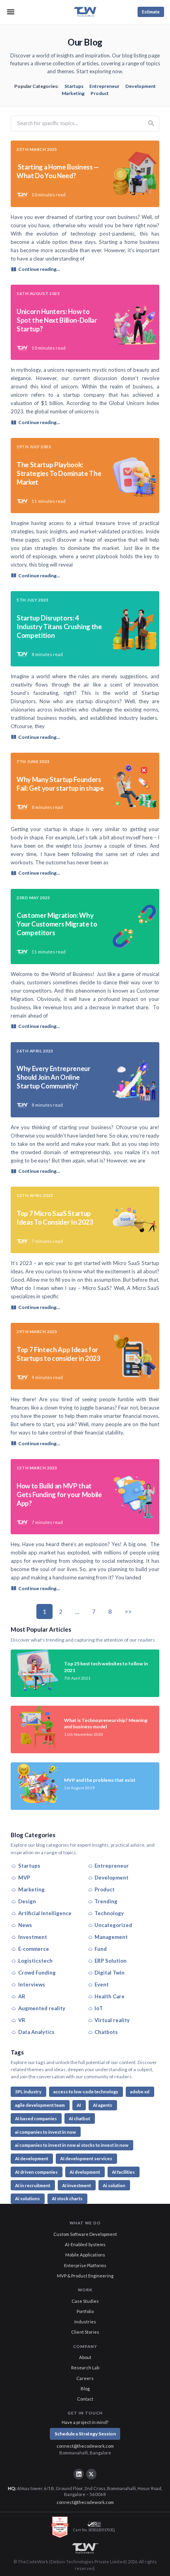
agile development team (40, 2105)
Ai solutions (27, 2198)
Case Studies (85, 2301)
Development (141, 86)
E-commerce (34, 1949)
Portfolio (85, 2311)
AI (79, 2105)
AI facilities (123, 2172)
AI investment (76, 2185)
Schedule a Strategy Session (85, 2434)
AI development (32, 2158)
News (25, 1925)
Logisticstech (35, 1961)
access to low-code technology (86, 2092)
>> (128, 1611)
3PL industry (28, 2092)
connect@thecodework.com (85, 2446)
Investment (33, 1937)
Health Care (110, 1996)
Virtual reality (112, 2020)
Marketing (73, 93)
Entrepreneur (104, 86)
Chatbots (106, 2032)
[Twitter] (91, 2474)
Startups (74, 86)
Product (100, 93)
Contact (85, 2399)
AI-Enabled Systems (85, 2244)
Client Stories (85, 2332)
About (85, 2357)
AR (22, 1996)
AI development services (86, 2158)
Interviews (32, 1984)
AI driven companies (36, 2172)
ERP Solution (110, 1961)
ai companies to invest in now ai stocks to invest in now (72, 2145)
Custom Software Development (85, 2234)
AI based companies (36, 2118)
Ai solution (114, 2185)
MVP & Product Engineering (85, 2276)
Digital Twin (110, 1973)
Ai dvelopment (85, 2172)
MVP (24, 1878)
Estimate (151, 12)
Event (102, 1984)
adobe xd (140, 2092)
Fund (101, 1949)
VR (22, 2020)
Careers (85, 2378)
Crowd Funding (37, 1973)
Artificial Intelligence (45, 1913)
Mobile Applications (85, 2255)
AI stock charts (67, 2198)
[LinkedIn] (79, 2474)
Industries (85, 2322)
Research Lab (85, 2368)
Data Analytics (36, 2032)
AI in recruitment (33, 2185)
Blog (85, 2389)
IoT (99, 2008)
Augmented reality (42, 2008)
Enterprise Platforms (85, 2265)
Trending (106, 1901)
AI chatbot (79, 2118)
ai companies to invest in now (45, 2132)
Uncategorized (113, 1925)
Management (111, 1937)
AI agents (103, 2105)
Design (27, 1901)
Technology (109, 1913)
